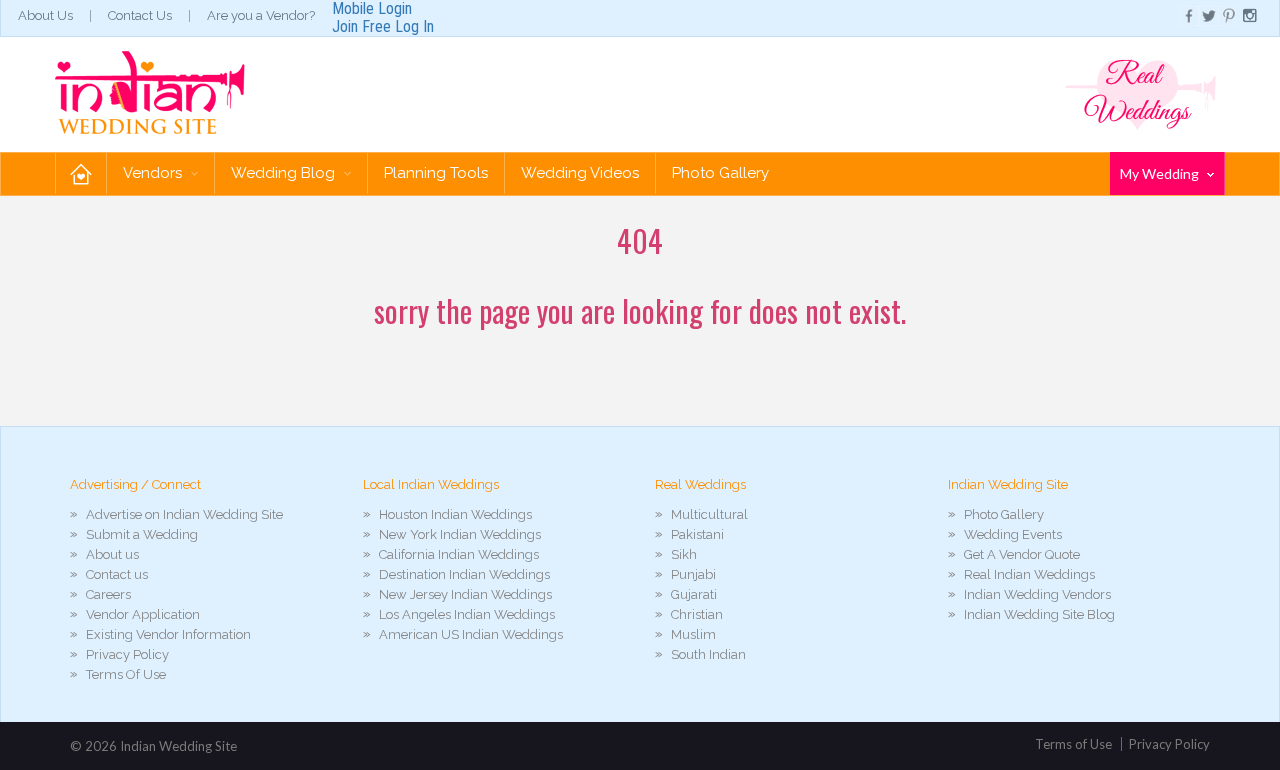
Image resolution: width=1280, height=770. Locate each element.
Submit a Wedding (142, 534)
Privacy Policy (127, 654)
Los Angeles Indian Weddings (467, 614)
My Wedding (1161, 173)
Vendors (154, 173)
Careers (108, 594)
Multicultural (709, 514)
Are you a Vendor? (261, 15)
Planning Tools (436, 173)
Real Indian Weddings (1029, 574)
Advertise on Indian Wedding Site (184, 514)
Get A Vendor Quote (1022, 554)
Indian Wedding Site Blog (1039, 614)
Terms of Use (1073, 744)
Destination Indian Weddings (464, 574)
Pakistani (697, 534)
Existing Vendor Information (168, 634)
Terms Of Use (126, 674)
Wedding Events (1013, 534)
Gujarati (694, 594)
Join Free (361, 26)
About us (112, 554)
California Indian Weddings (459, 554)
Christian (697, 614)
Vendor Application (143, 614)
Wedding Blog (285, 173)
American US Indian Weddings (471, 634)
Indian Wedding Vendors (1037, 594)
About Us (45, 15)
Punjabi (693, 574)
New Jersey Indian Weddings (465, 594)
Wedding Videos (580, 173)
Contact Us (140, 15)
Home (81, 173)
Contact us (117, 574)
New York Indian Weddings (460, 534)
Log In (414, 26)
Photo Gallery (720, 173)
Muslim (693, 634)
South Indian (708, 654)
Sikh (684, 554)
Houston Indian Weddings (455, 514)
